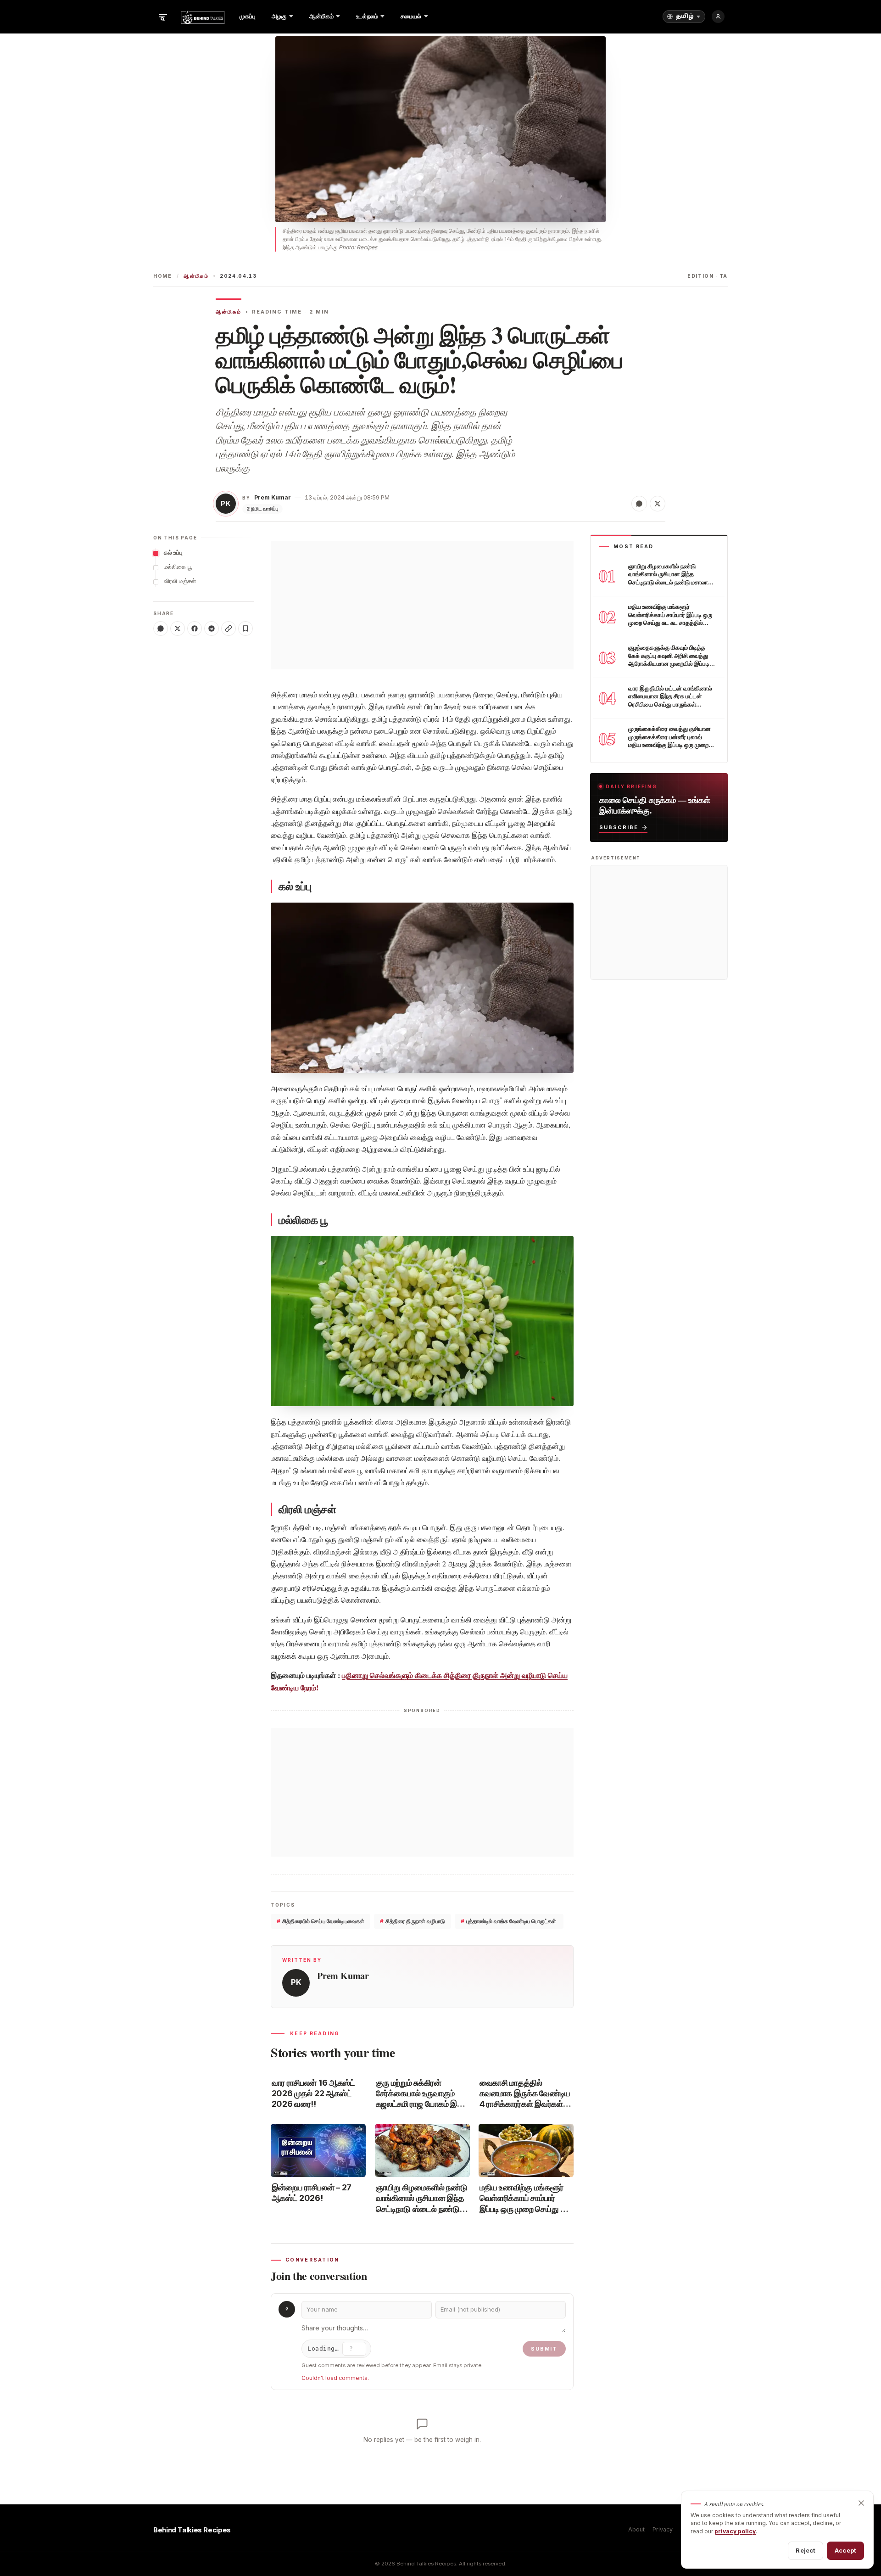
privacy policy (735, 2531)
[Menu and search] (163, 17)
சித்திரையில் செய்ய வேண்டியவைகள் (321, 1921)
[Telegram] (212, 629)
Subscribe (619, 827)
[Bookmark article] (245, 629)
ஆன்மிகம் (196, 276)
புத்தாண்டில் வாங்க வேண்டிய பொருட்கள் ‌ (509, 1921)
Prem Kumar (273, 497)
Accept (845, 2550)
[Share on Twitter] (658, 504)
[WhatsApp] (161, 629)
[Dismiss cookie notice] (861, 2503)
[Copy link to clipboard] (229, 629)
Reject (806, 2550)
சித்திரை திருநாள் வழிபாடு (413, 1921)
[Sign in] (718, 17)
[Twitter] (178, 629)
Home (163, 276)
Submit (544, 2349)
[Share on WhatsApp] (639, 504)
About (636, 2529)
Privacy (663, 2529)
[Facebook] (195, 629)
